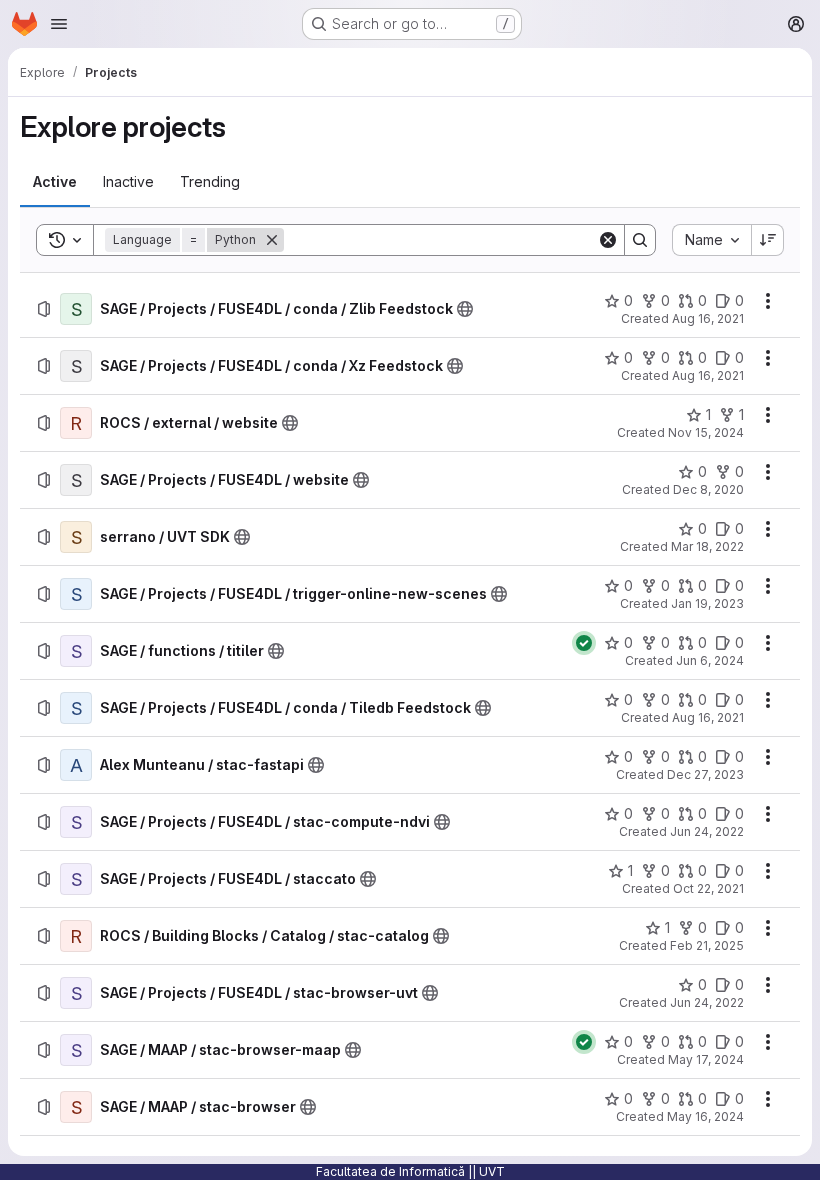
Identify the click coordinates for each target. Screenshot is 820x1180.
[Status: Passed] (584, 643)
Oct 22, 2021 (708, 888)
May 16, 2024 (705, 1116)
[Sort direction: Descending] (768, 240)
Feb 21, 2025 (707, 945)
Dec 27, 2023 (705, 774)
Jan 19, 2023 (707, 603)
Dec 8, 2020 (708, 489)
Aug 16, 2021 (708, 318)
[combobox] (711, 240)
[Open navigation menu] (59, 24)
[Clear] (608, 240)
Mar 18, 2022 (707, 546)
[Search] (640, 240)
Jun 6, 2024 (710, 660)
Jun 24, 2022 (707, 831)
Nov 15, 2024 (706, 432)
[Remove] (272, 240)
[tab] (55, 182)
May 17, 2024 (706, 1059)
